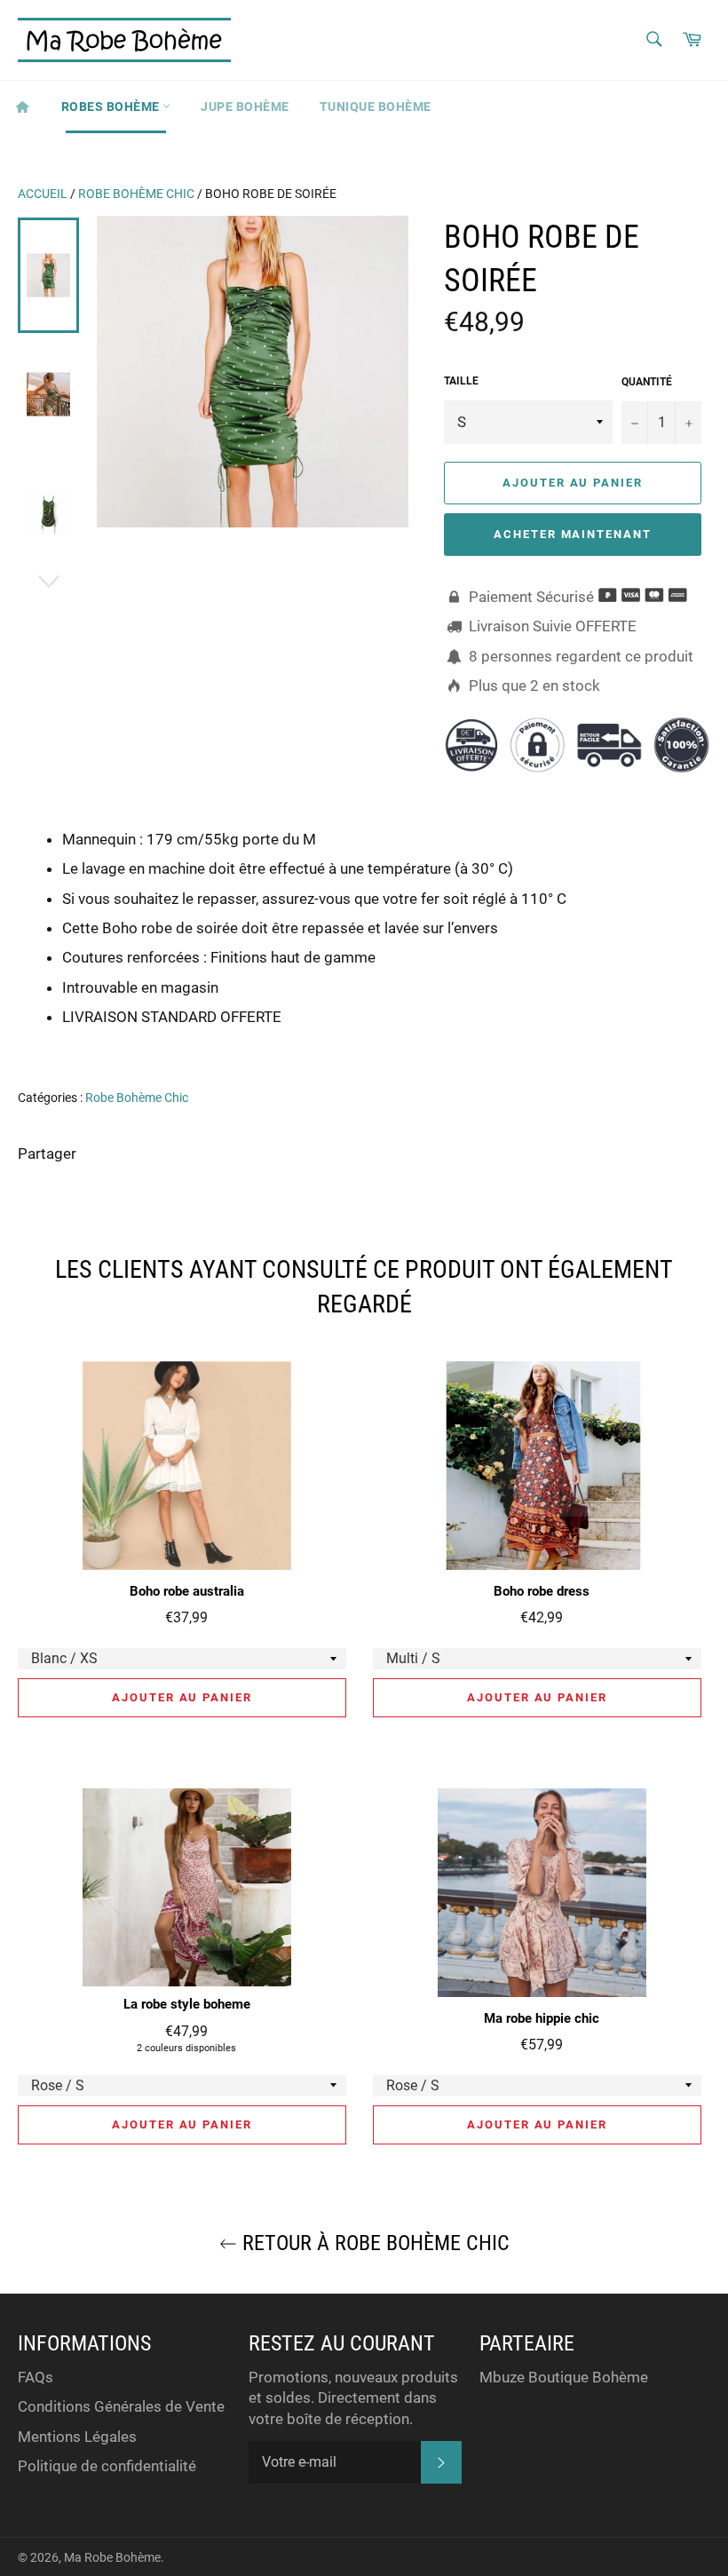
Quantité (647, 382)
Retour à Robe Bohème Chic (373, 2243)
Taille (461, 381)
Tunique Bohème (376, 107)
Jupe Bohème (245, 107)
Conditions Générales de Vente (121, 2406)
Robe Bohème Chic (136, 194)
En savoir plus (632, 1042)
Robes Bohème (112, 107)
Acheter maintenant (573, 534)
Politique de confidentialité (107, 2466)
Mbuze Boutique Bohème (564, 2377)
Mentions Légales (77, 2437)
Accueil (43, 194)
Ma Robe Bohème (112, 2557)
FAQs (36, 2377)
